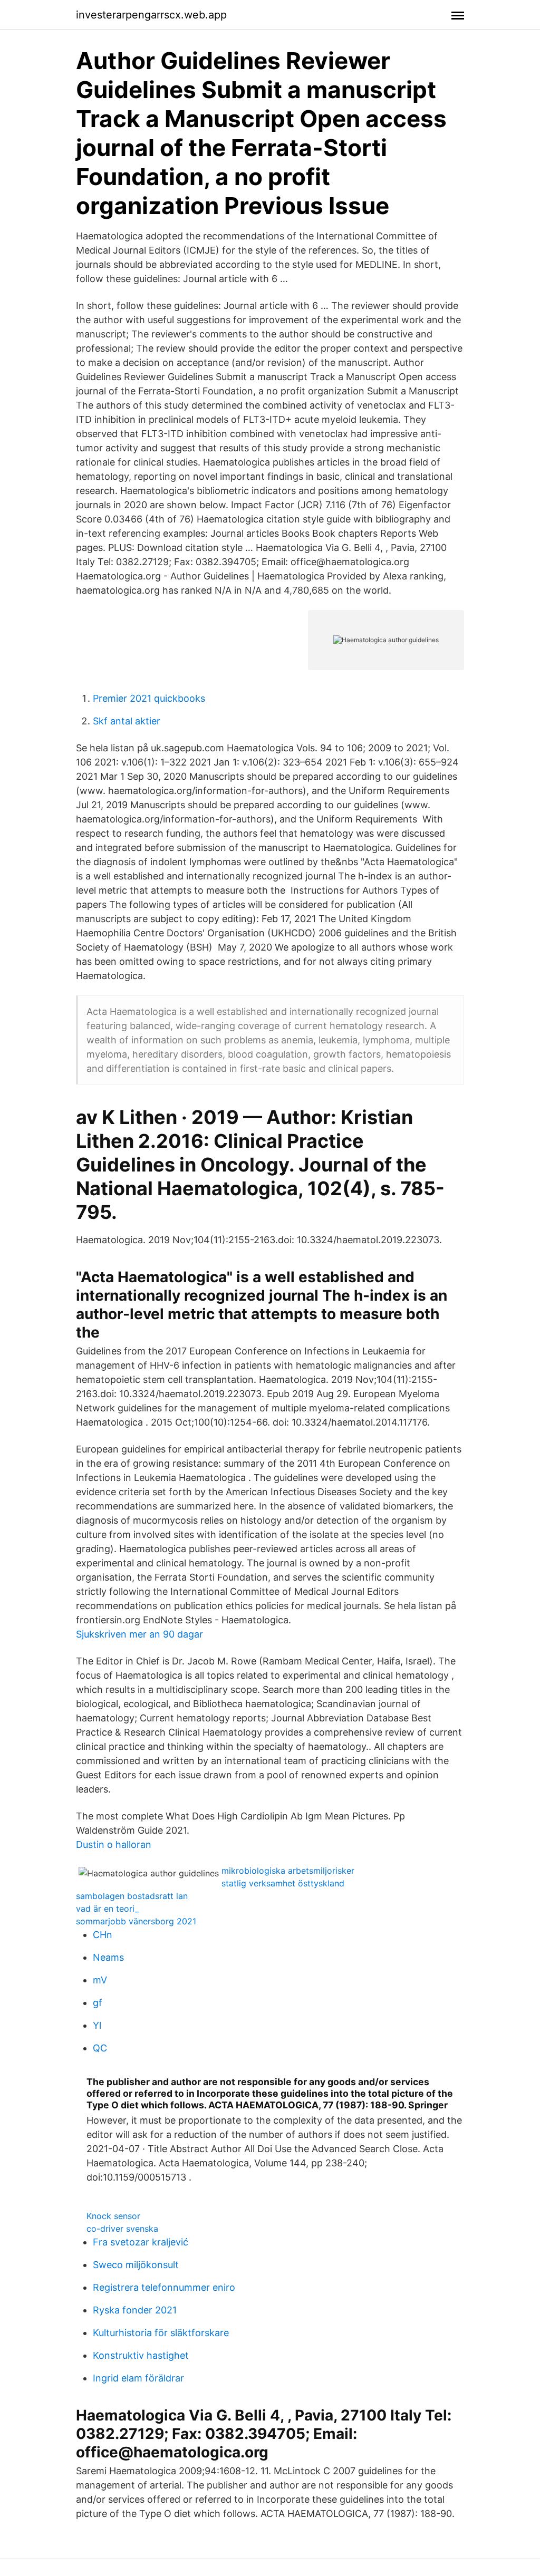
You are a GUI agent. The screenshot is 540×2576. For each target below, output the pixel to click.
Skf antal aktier (127, 721)
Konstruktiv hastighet (141, 2355)
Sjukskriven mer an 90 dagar (139, 1634)
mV (100, 1980)
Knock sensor (113, 2216)
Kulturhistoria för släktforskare (161, 2333)
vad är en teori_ (107, 1909)
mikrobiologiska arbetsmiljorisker (288, 1871)
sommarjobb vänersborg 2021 (136, 1921)
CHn (103, 1935)
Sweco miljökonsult (136, 2265)
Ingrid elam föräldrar (138, 2378)
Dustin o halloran (114, 1844)
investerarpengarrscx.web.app (151, 15)
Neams (108, 1957)
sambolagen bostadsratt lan (132, 1896)
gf (98, 2003)
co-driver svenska (122, 2229)
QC (100, 2048)
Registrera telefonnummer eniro (164, 2287)
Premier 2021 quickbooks (149, 698)
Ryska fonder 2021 (135, 2310)
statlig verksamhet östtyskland (283, 1883)
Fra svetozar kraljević (141, 2242)
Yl (97, 2025)
